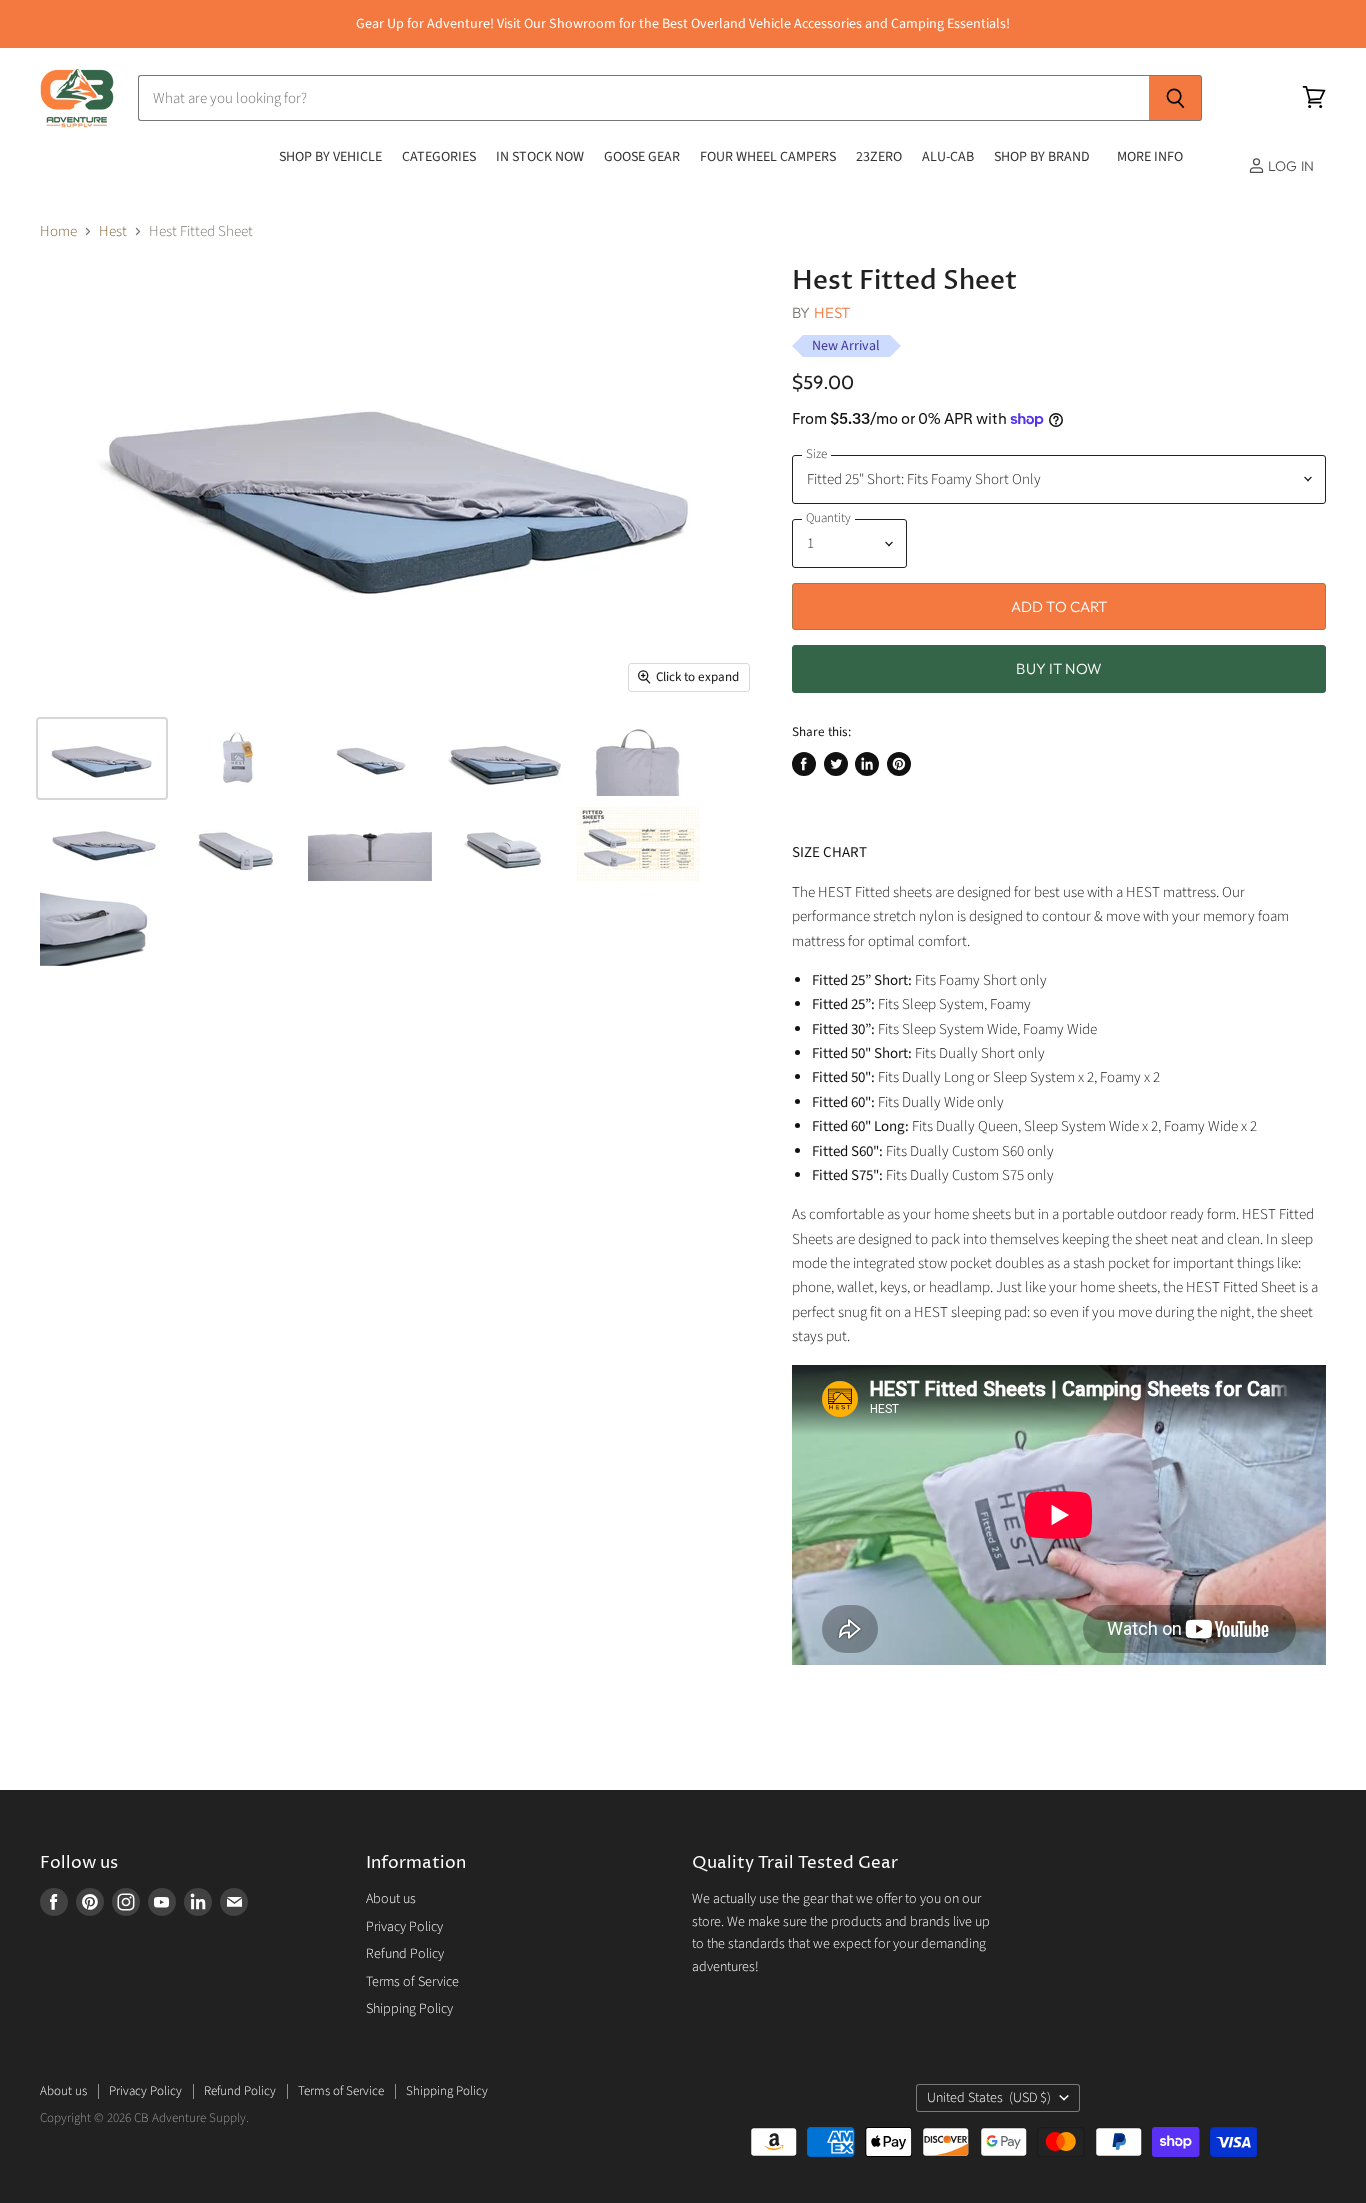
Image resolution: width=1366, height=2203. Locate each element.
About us (391, 1899)
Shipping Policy (409, 2009)
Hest (113, 231)
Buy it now (1059, 668)
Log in (1289, 166)
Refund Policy (405, 1954)
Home (58, 231)
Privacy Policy (404, 1927)
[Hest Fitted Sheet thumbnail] (102, 758)
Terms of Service (412, 1982)
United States (989, 2098)
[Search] (1175, 98)
